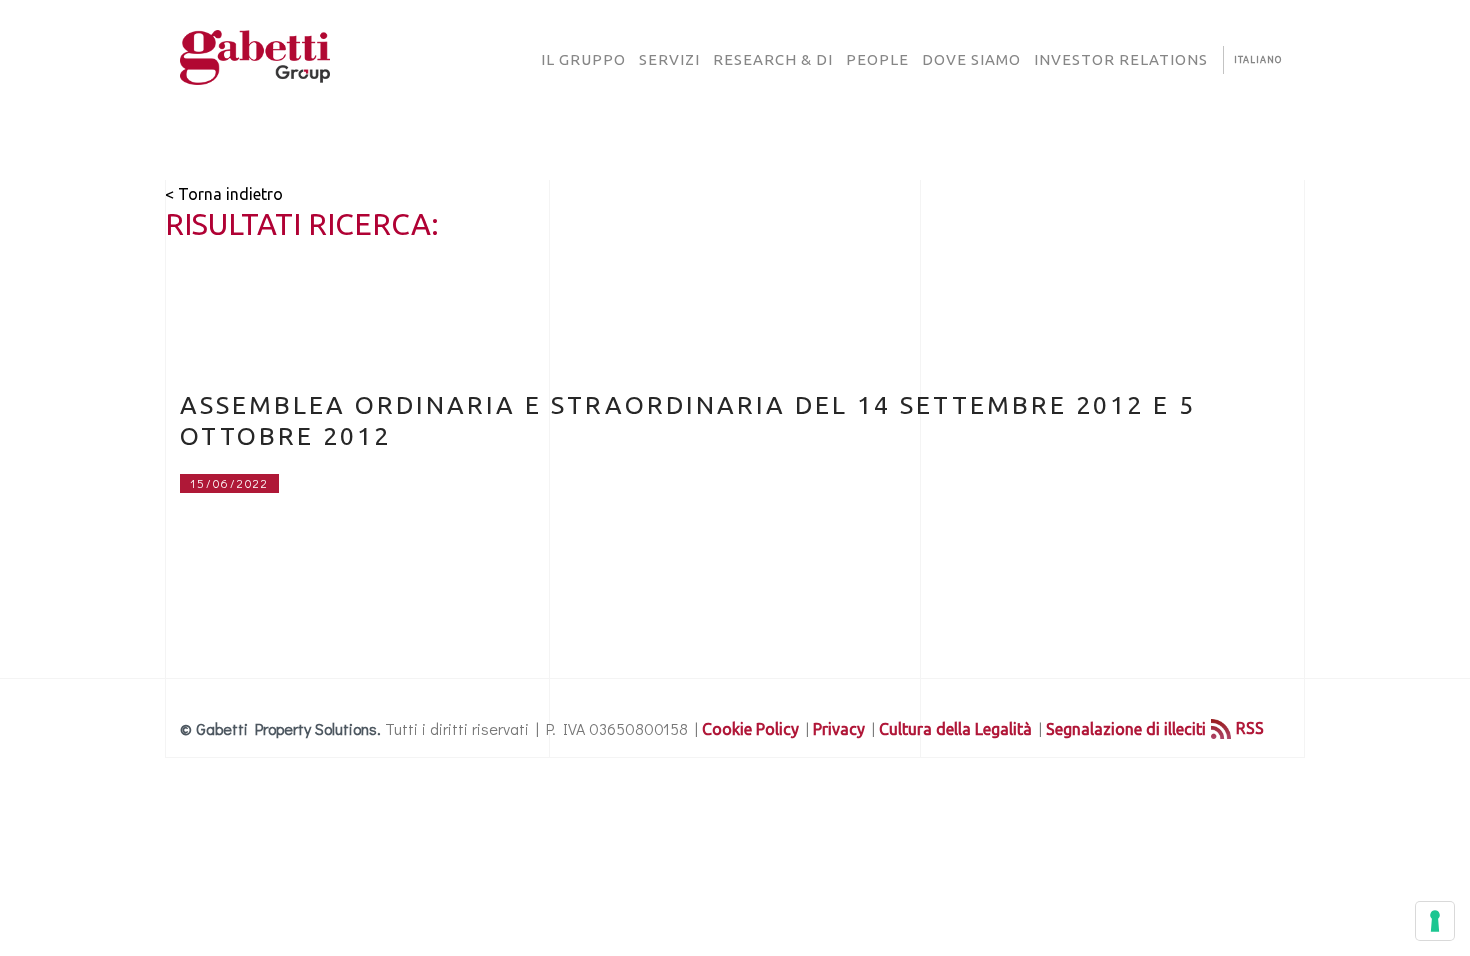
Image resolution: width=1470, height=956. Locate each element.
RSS (1250, 728)
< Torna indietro (224, 194)
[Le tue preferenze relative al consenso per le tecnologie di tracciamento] (1435, 921)
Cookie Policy (750, 729)
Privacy (839, 729)
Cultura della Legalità (955, 729)
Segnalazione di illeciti (1126, 729)
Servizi (669, 59)
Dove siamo (971, 59)
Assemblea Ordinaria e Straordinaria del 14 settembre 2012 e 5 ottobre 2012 (688, 420)
